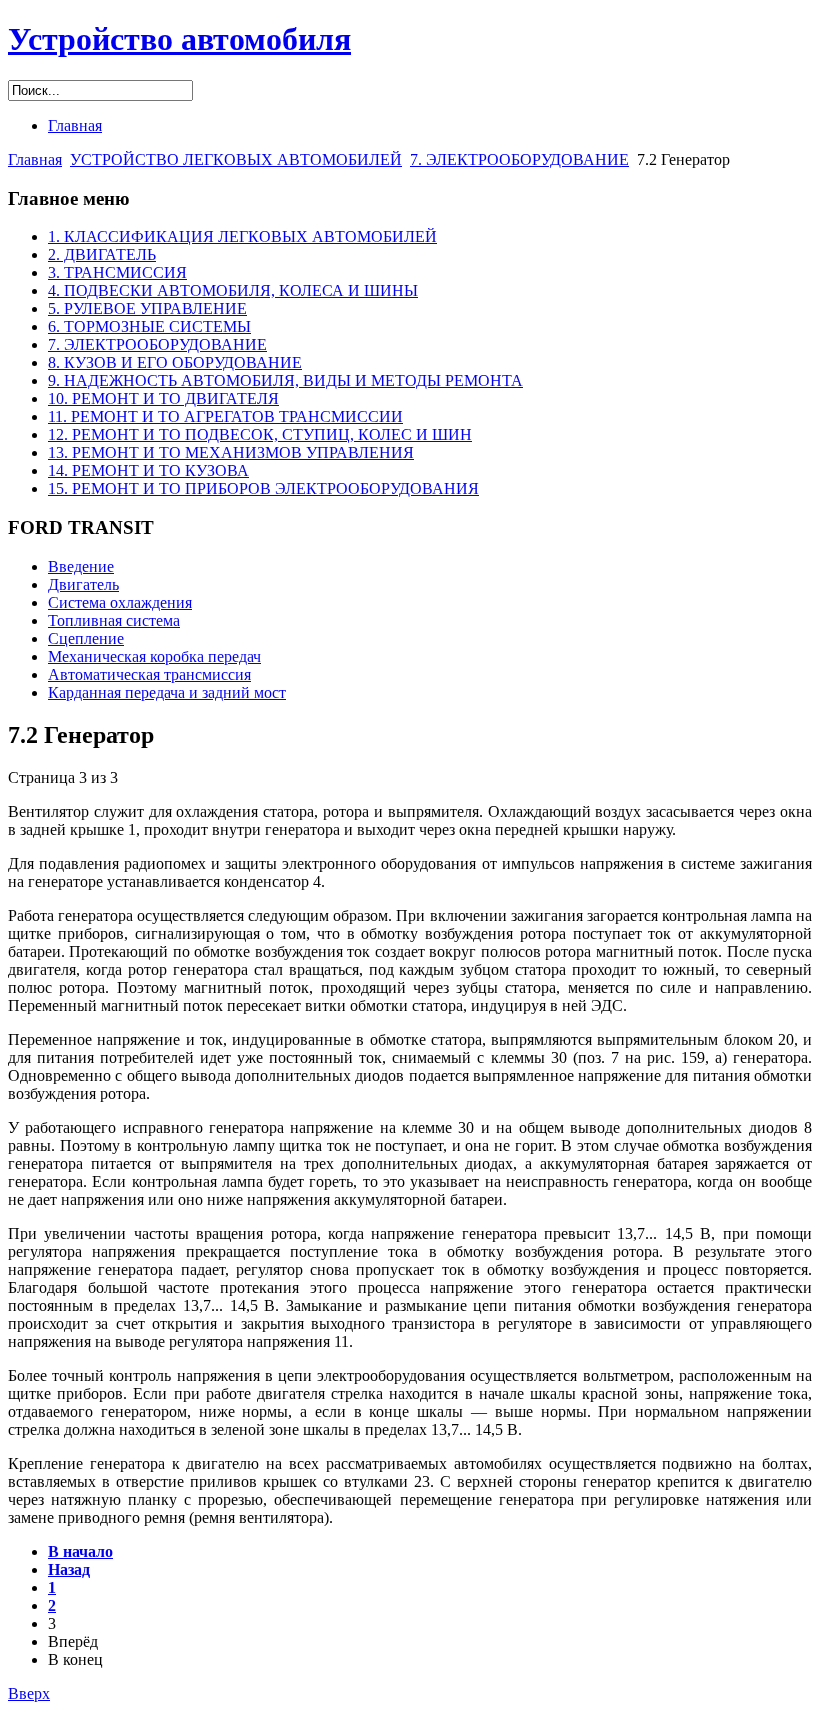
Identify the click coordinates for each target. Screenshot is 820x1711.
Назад (69, 1569)
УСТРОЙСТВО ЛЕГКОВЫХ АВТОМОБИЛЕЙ (236, 159)
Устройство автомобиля (179, 39)
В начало (80, 1551)
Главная (35, 159)
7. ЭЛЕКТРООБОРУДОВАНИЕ (519, 159)
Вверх (29, 1693)
